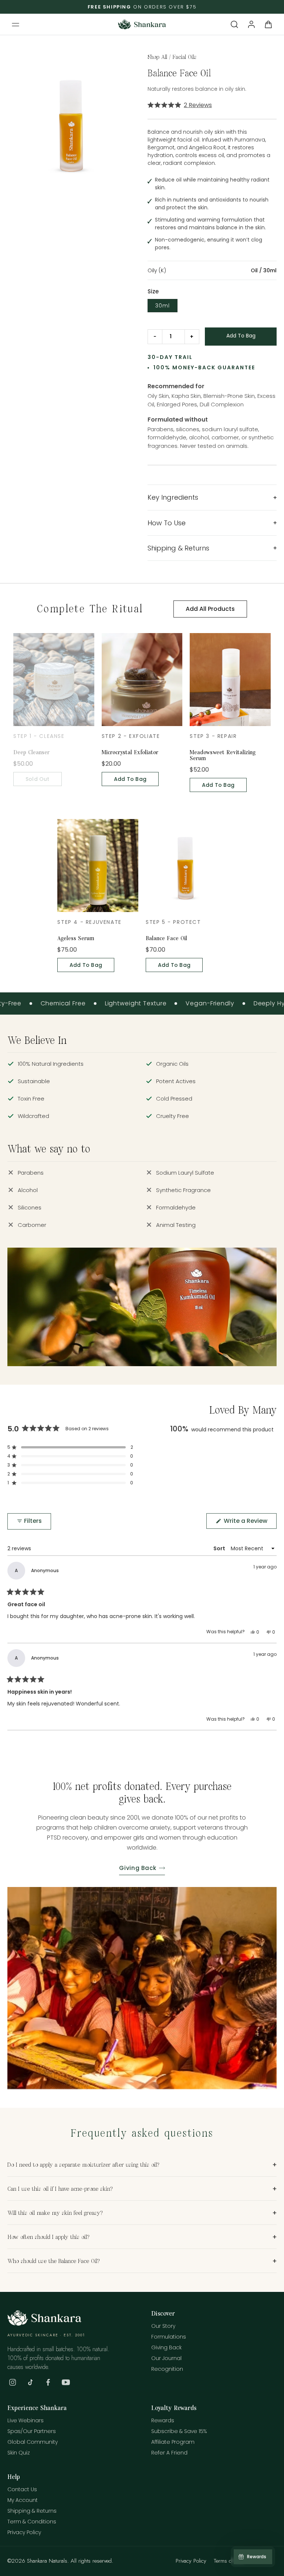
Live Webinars (26, 2420)
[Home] (44, 2324)
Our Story (163, 2326)
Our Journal (166, 2358)
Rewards (163, 2420)
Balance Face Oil (166, 938)
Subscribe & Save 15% (179, 2431)
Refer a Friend (169, 2453)
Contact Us (22, 2489)
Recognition (167, 2369)
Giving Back (138, 1868)
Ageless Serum (76, 938)
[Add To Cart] (241, 337)
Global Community (33, 2442)
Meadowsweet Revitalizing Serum (223, 755)
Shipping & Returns (32, 2511)
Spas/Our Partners (32, 2431)
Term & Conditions (32, 2522)
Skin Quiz (19, 2453)
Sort (220, 1548)
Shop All (157, 57)
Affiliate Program (173, 2442)
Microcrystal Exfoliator (130, 752)
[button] (16, 24)
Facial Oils (185, 57)
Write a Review (249, 1522)
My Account (23, 2500)
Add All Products (210, 609)
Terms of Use (229, 2561)
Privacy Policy (24, 2532)
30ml (163, 306)
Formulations (169, 2337)
